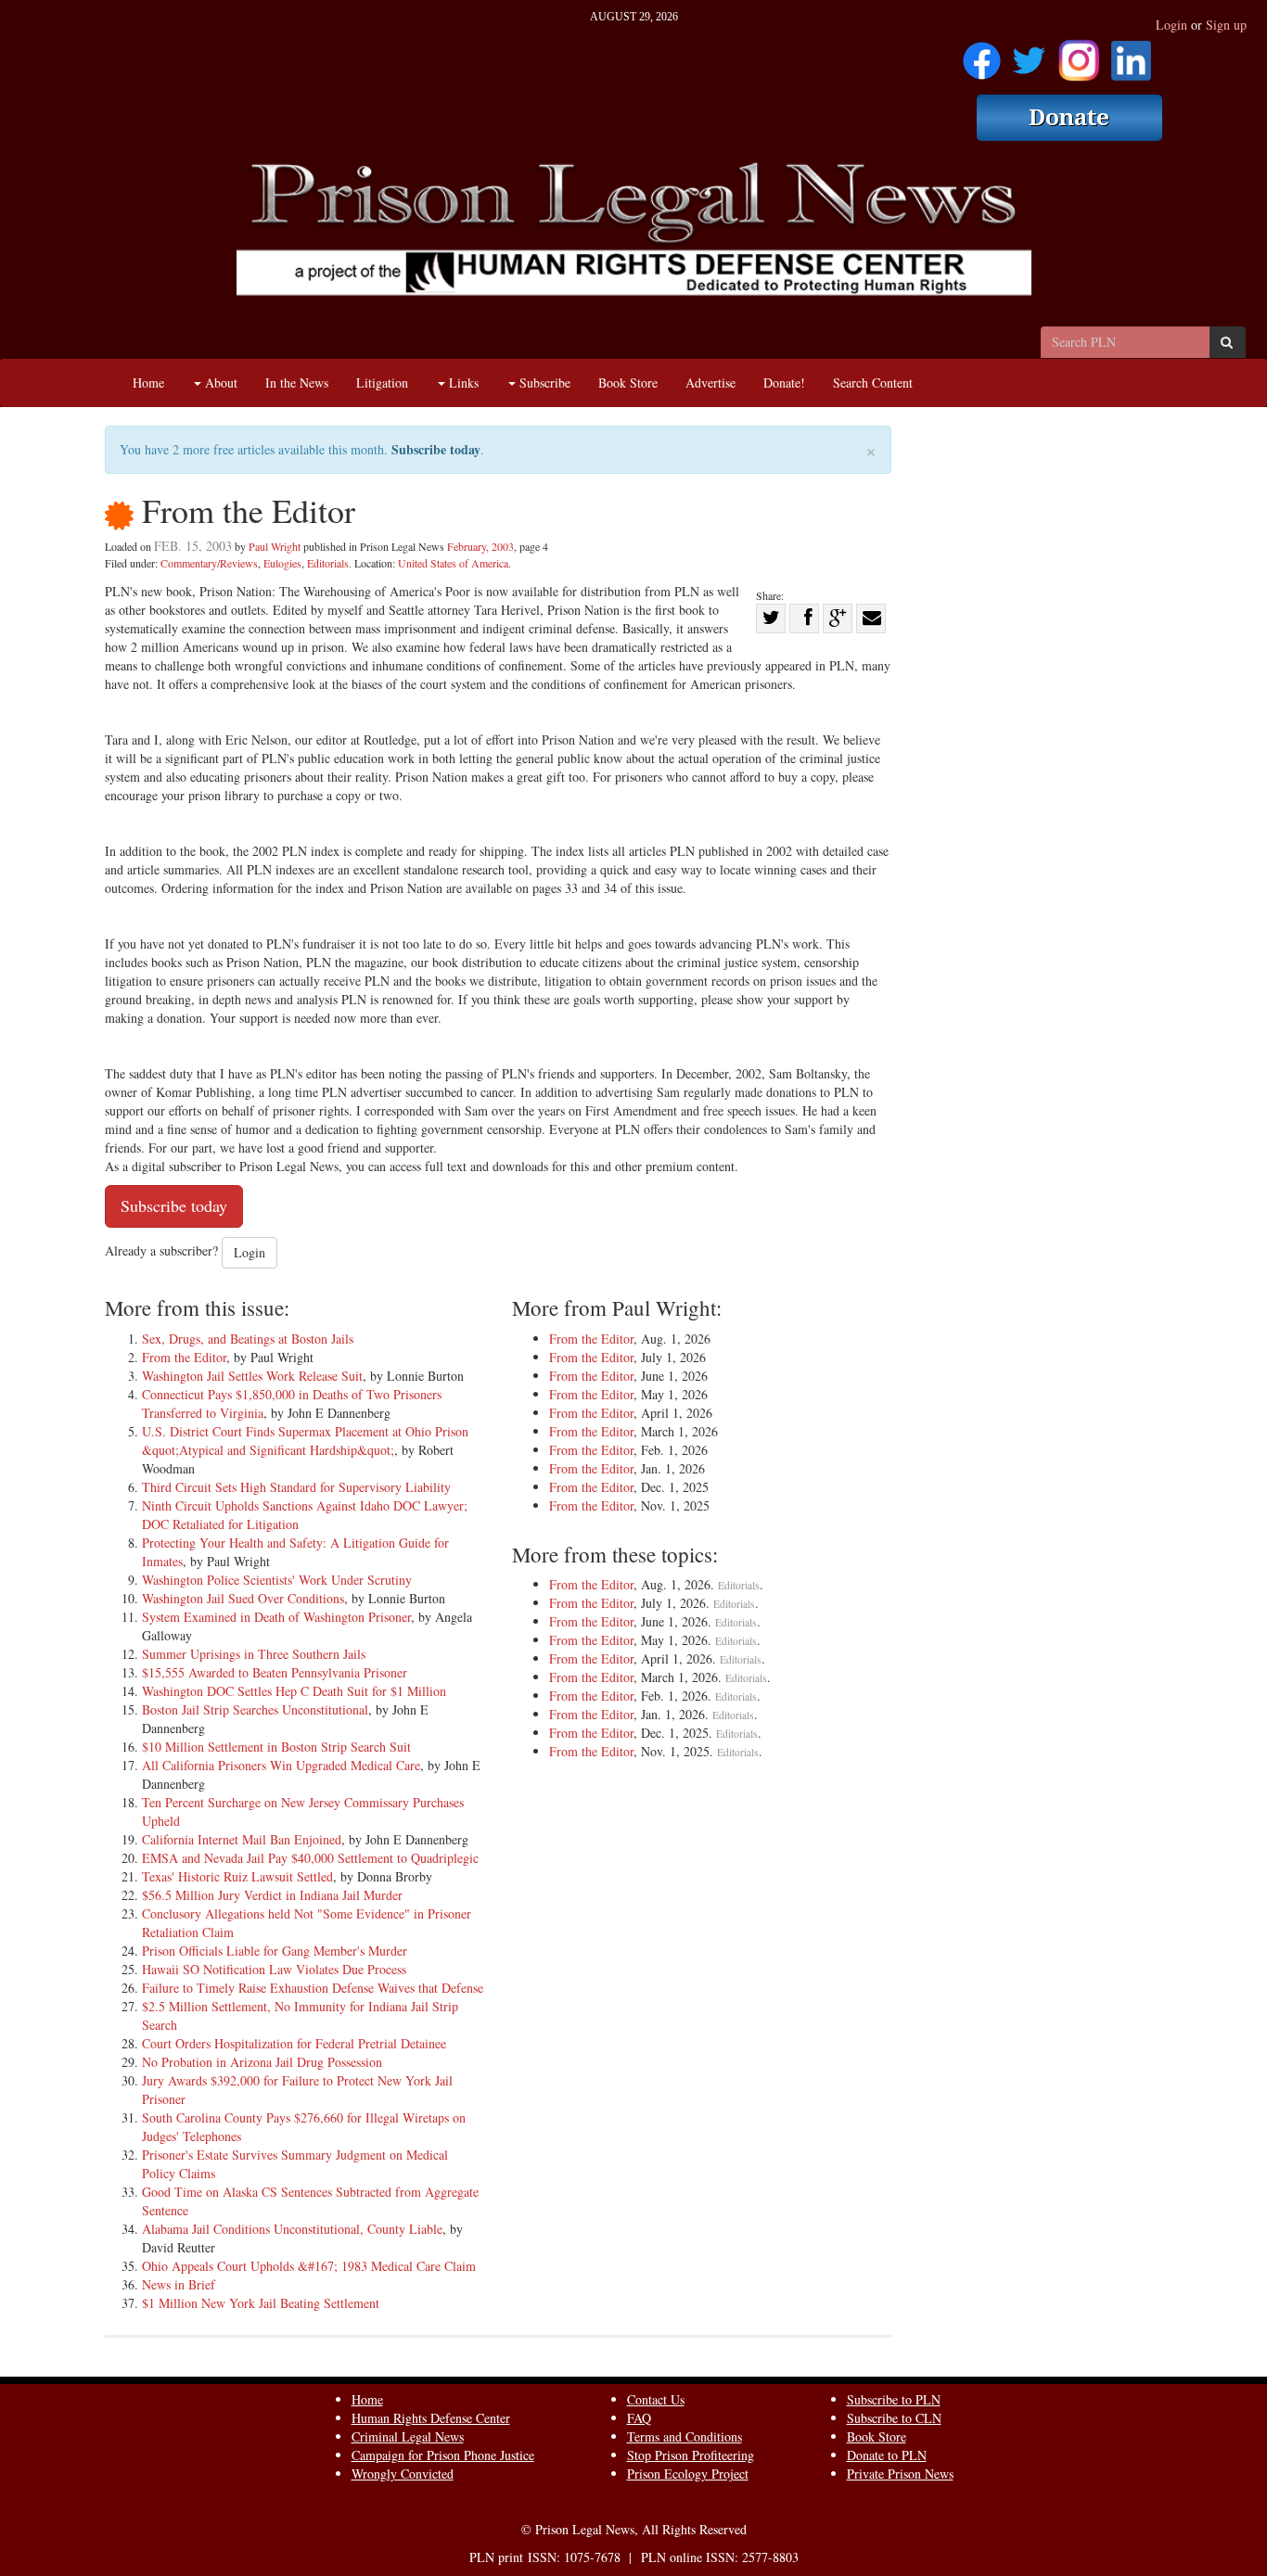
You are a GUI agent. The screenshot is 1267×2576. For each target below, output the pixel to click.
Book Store (628, 383)
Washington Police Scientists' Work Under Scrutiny (277, 1580)
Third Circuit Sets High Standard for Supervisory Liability (296, 1487)
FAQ (639, 2418)
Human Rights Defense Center (431, 2418)
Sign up (1226, 25)
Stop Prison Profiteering (691, 2455)
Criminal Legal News (408, 2436)
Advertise (710, 383)
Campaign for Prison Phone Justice (443, 2455)
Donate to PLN (887, 2455)
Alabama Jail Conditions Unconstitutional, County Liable (292, 2229)
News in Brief (179, 2284)
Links (462, 383)
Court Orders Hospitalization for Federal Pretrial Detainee (294, 2043)
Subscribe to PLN (894, 2399)
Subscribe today (436, 449)
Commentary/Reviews (209, 563)
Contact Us (656, 2399)
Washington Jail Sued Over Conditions (243, 1598)
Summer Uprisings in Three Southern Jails (254, 1654)
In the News (297, 383)
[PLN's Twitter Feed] (1029, 54)
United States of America (453, 563)
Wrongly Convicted (403, 2474)
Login (1171, 25)
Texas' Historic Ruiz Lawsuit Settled (237, 1876)
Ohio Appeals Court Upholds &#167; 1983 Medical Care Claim (309, 2266)
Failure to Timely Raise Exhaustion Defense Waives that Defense (313, 1988)
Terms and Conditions (685, 2436)
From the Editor (184, 1357)
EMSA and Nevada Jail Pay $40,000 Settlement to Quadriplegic (310, 1858)
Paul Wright (275, 546)
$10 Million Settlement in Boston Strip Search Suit (276, 1747)
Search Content (873, 383)
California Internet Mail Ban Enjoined (242, 1839)
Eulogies (282, 563)
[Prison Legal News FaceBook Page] (982, 54)
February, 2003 (480, 546)
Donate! (784, 383)
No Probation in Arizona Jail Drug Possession (262, 2062)
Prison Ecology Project (688, 2474)
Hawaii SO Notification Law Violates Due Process (274, 1969)
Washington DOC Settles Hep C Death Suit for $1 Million (294, 1691)
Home (148, 383)
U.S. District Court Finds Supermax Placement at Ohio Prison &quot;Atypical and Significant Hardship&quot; (305, 1441)
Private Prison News (900, 2474)
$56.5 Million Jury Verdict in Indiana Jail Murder (272, 1895)
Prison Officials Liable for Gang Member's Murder (275, 1951)
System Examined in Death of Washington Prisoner (276, 1617)
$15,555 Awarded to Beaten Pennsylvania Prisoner (275, 1672)
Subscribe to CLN (894, 2418)
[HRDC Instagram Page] (1079, 54)
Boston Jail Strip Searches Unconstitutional (255, 1709)
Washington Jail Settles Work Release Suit (252, 1376)
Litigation (382, 383)
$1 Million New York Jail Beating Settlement (261, 2303)
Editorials (328, 563)
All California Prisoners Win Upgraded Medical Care (281, 1765)
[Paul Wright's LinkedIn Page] (1131, 54)
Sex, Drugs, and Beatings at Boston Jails (248, 1339)
